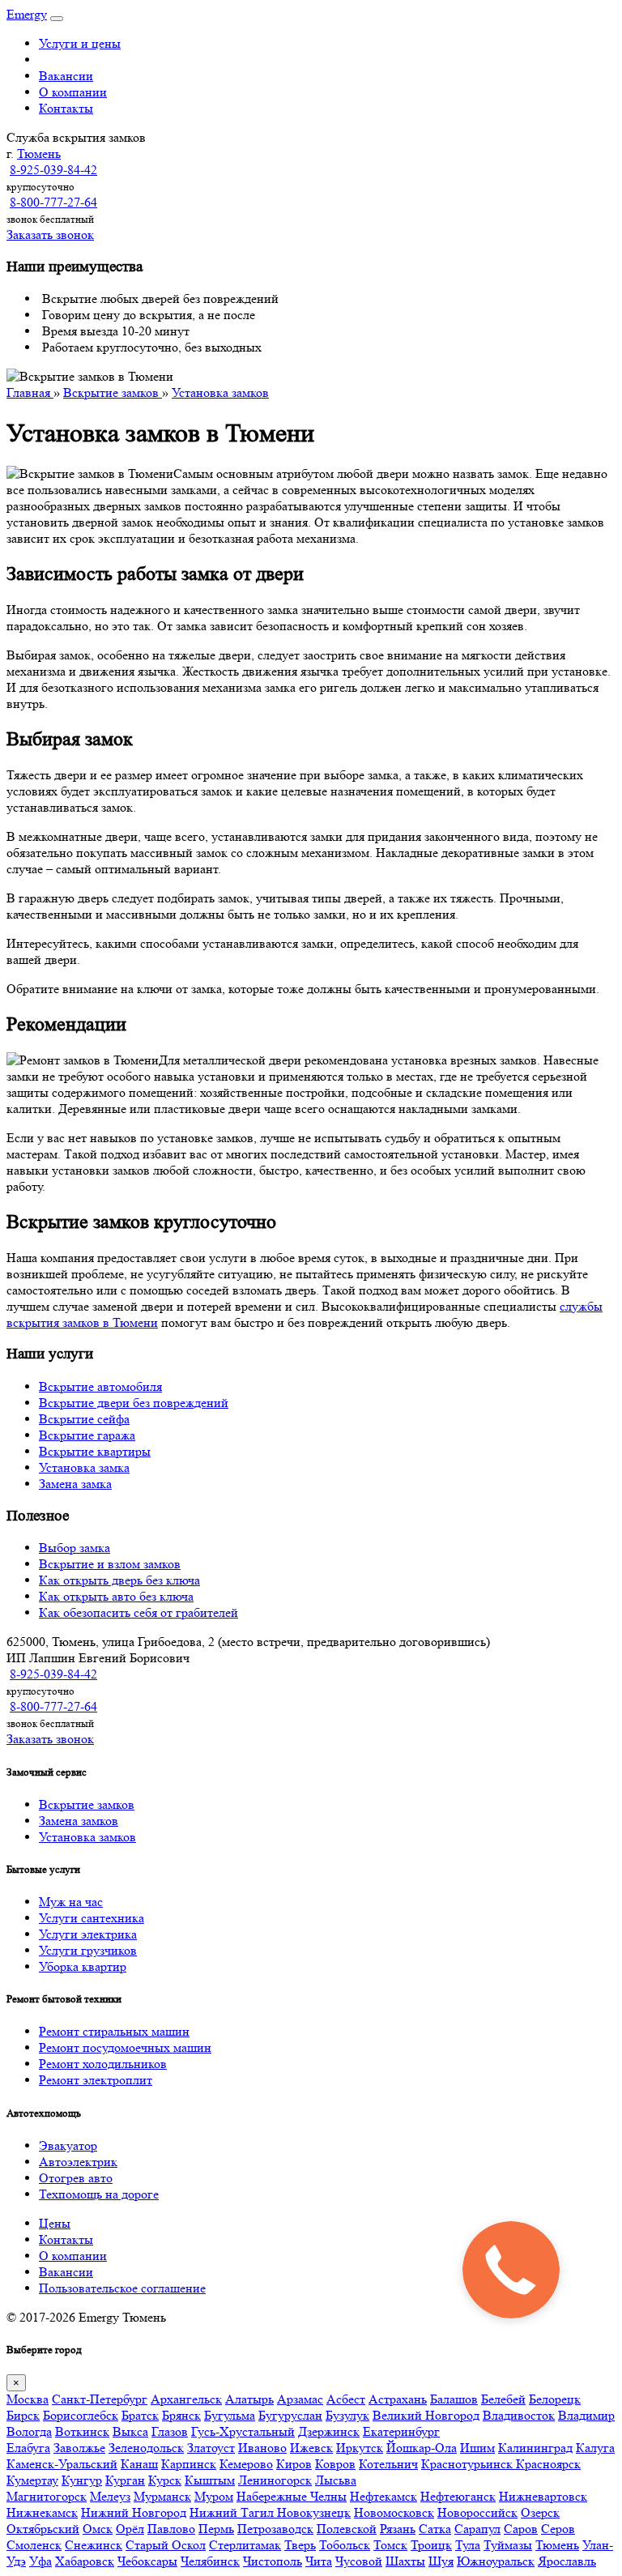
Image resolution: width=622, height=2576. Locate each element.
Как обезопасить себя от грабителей (138, 1612)
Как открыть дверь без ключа (119, 1580)
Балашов (454, 2399)
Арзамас (300, 2399)
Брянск (181, 2415)
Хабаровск (85, 2561)
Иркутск (360, 2448)
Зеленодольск (146, 2448)
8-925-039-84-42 (53, 170)
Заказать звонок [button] (50, 235)
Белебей (503, 2399)
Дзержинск (329, 2431)
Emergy (27, 14)
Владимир (586, 2415)
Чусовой (359, 2561)
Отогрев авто (76, 2178)
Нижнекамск (42, 2512)
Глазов (170, 2431)
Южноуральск (496, 2561)
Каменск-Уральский (62, 2464)
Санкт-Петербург (100, 2399)
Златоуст (211, 2448)
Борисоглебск (81, 2415)
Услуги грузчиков (88, 1950)
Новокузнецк (314, 2512)
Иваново (262, 2448)
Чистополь (273, 2561)
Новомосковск (394, 2512)
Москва (28, 2399)
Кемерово (246, 2464)
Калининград (535, 2448)
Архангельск (186, 2399)
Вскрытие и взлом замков (110, 1564)
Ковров (335, 2464)
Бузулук (347, 2415)
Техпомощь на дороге (99, 2194)
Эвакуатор (68, 2145)
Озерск (540, 2512)
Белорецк (555, 2399)
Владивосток (519, 2415)
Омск (98, 2529)
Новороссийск (477, 2512)
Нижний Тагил (233, 2512)
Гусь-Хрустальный (243, 2431)
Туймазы (508, 2545)
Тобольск (345, 2545)
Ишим (477, 2448)
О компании (73, 92)
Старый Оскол (166, 2545)
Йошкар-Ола (422, 2448)
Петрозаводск (275, 2529)
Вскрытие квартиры (95, 1451)
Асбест (346, 2399)
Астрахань (398, 2399)
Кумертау (32, 2480)
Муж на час (71, 1902)
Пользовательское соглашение (122, 2288)
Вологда (29, 2431)
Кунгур (82, 2480)
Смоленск (34, 2545)
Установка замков (87, 1837)
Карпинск (189, 2464)
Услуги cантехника (92, 1918)
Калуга (595, 2448)
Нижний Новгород (134, 2512)
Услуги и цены (80, 43)
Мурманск (162, 2496)
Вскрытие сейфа (84, 1419)
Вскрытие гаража (87, 1435)
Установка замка (84, 1467)
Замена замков (79, 1821)
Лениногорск (275, 2480)
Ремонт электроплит (96, 2080)
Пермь (216, 2529)
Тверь (300, 2545)
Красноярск (548, 2464)
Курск (165, 2480)
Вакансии (66, 76)
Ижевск (311, 2448)
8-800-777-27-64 (53, 202)
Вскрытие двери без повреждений (134, 1403)
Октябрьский (43, 2529)
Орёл (130, 2529)
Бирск (23, 2415)
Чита (319, 2561)
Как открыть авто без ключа (116, 1596)
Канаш (139, 2464)
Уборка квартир (83, 1966)
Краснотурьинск (469, 2464)
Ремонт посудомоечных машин (125, 2047)
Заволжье (79, 2448)
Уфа (40, 2561)
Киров (294, 2464)
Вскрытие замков (87, 1804)
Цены (55, 2223)
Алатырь (249, 2399)
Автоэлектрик (78, 2162)
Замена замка (75, 1484)
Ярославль (567, 2561)
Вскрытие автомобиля (100, 1386)
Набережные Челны (292, 2496)
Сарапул (477, 2529)
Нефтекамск (383, 2496)
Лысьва (336, 2480)
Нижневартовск (543, 2496)
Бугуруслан (290, 2415)
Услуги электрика (88, 1934)
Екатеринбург (401, 2431)
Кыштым (210, 2480)
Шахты (405, 2561)
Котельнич (388, 2464)
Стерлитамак (245, 2545)
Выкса (130, 2431)
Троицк (431, 2545)
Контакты (66, 108)
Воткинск (82, 2431)
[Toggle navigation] (57, 19)
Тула (468, 2545)
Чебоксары (147, 2561)
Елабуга (28, 2448)
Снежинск (94, 2545)
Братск (140, 2415)
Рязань (398, 2529)
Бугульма (230, 2415)
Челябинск (210, 2561)
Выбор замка (75, 1548)
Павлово (171, 2529)
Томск (390, 2545)
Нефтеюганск (458, 2496)
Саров (521, 2529)
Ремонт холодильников (103, 2064)
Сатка (435, 2529)
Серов (558, 2529)
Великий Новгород (426, 2415)
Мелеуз (110, 2496)
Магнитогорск (47, 2496)
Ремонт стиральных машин (114, 2031)
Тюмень (39, 154)
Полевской (347, 2529)
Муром (214, 2496)
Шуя (441, 2561)
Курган (125, 2480)
